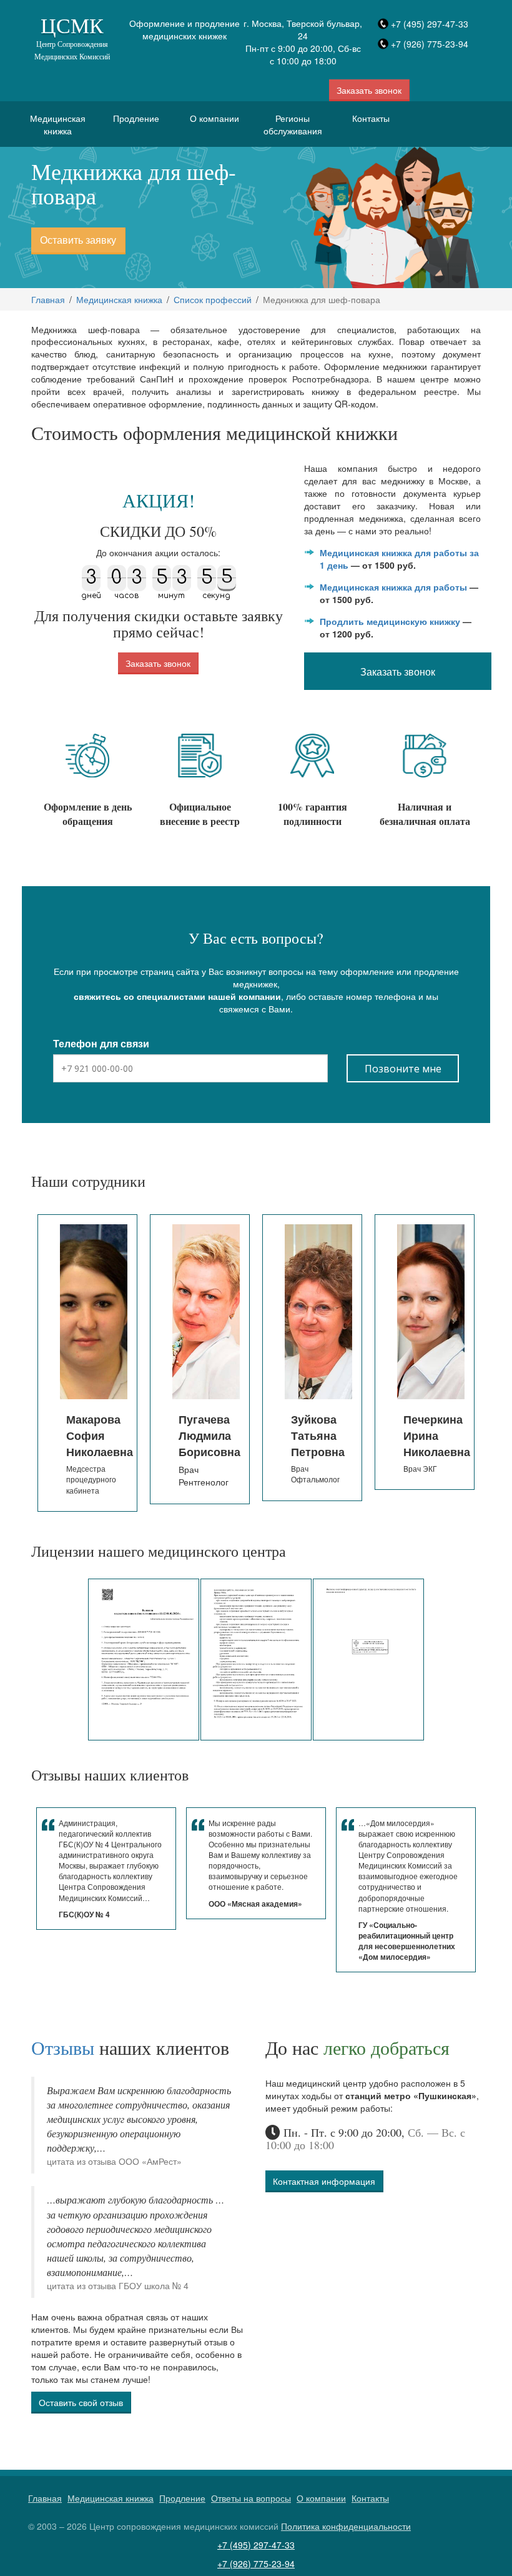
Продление (136, 118)
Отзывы (63, 2047)
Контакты (371, 118)
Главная (48, 299)
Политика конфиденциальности (346, 2526)
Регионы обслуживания (293, 124)
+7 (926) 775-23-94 (430, 44)
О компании (214, 118)
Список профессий (213, 299)
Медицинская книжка (58, 124)
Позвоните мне (403, 1069)
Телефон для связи (101, 1044)
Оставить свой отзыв (81, 2402)
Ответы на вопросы (251, 2498)
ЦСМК (72, 37)
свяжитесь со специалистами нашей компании (177, 996)
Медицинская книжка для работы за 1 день (399, 559)
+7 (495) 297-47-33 (430, 24)
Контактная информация (324, 2181)
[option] (91, 1359)
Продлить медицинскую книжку (390, 621)
